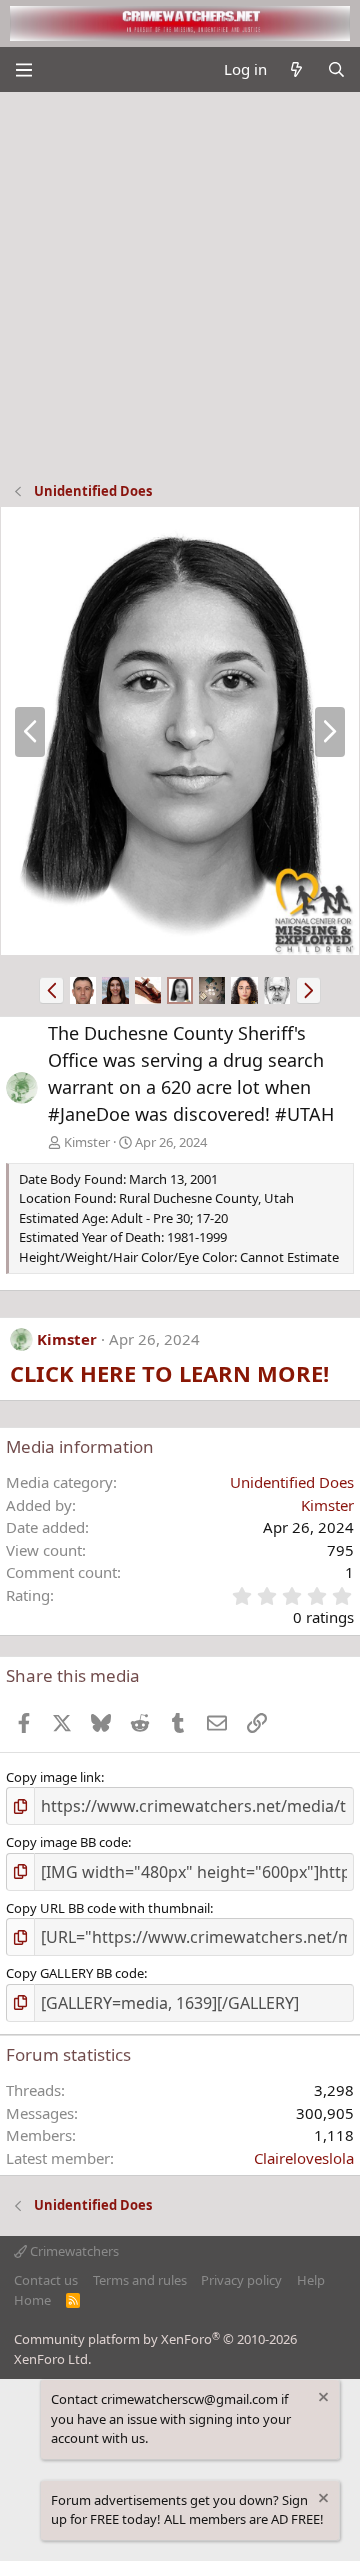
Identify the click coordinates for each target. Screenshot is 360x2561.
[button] (51, 990)
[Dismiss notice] (322, 2399)
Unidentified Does (292, 1482)
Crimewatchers (73, 2251)
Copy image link (53, 1777)
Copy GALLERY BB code (75, 1973)
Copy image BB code (67, 1842)
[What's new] (296, 69)
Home (32, 2300)
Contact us (46, 2280)
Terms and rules (140, 2280)
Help (311, 2280)
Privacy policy (241, 2280)
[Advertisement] (180, 282)
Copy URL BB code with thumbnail (108, 1908)
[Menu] (23, 70)
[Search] (336, 69)
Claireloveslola (304, 2158)
